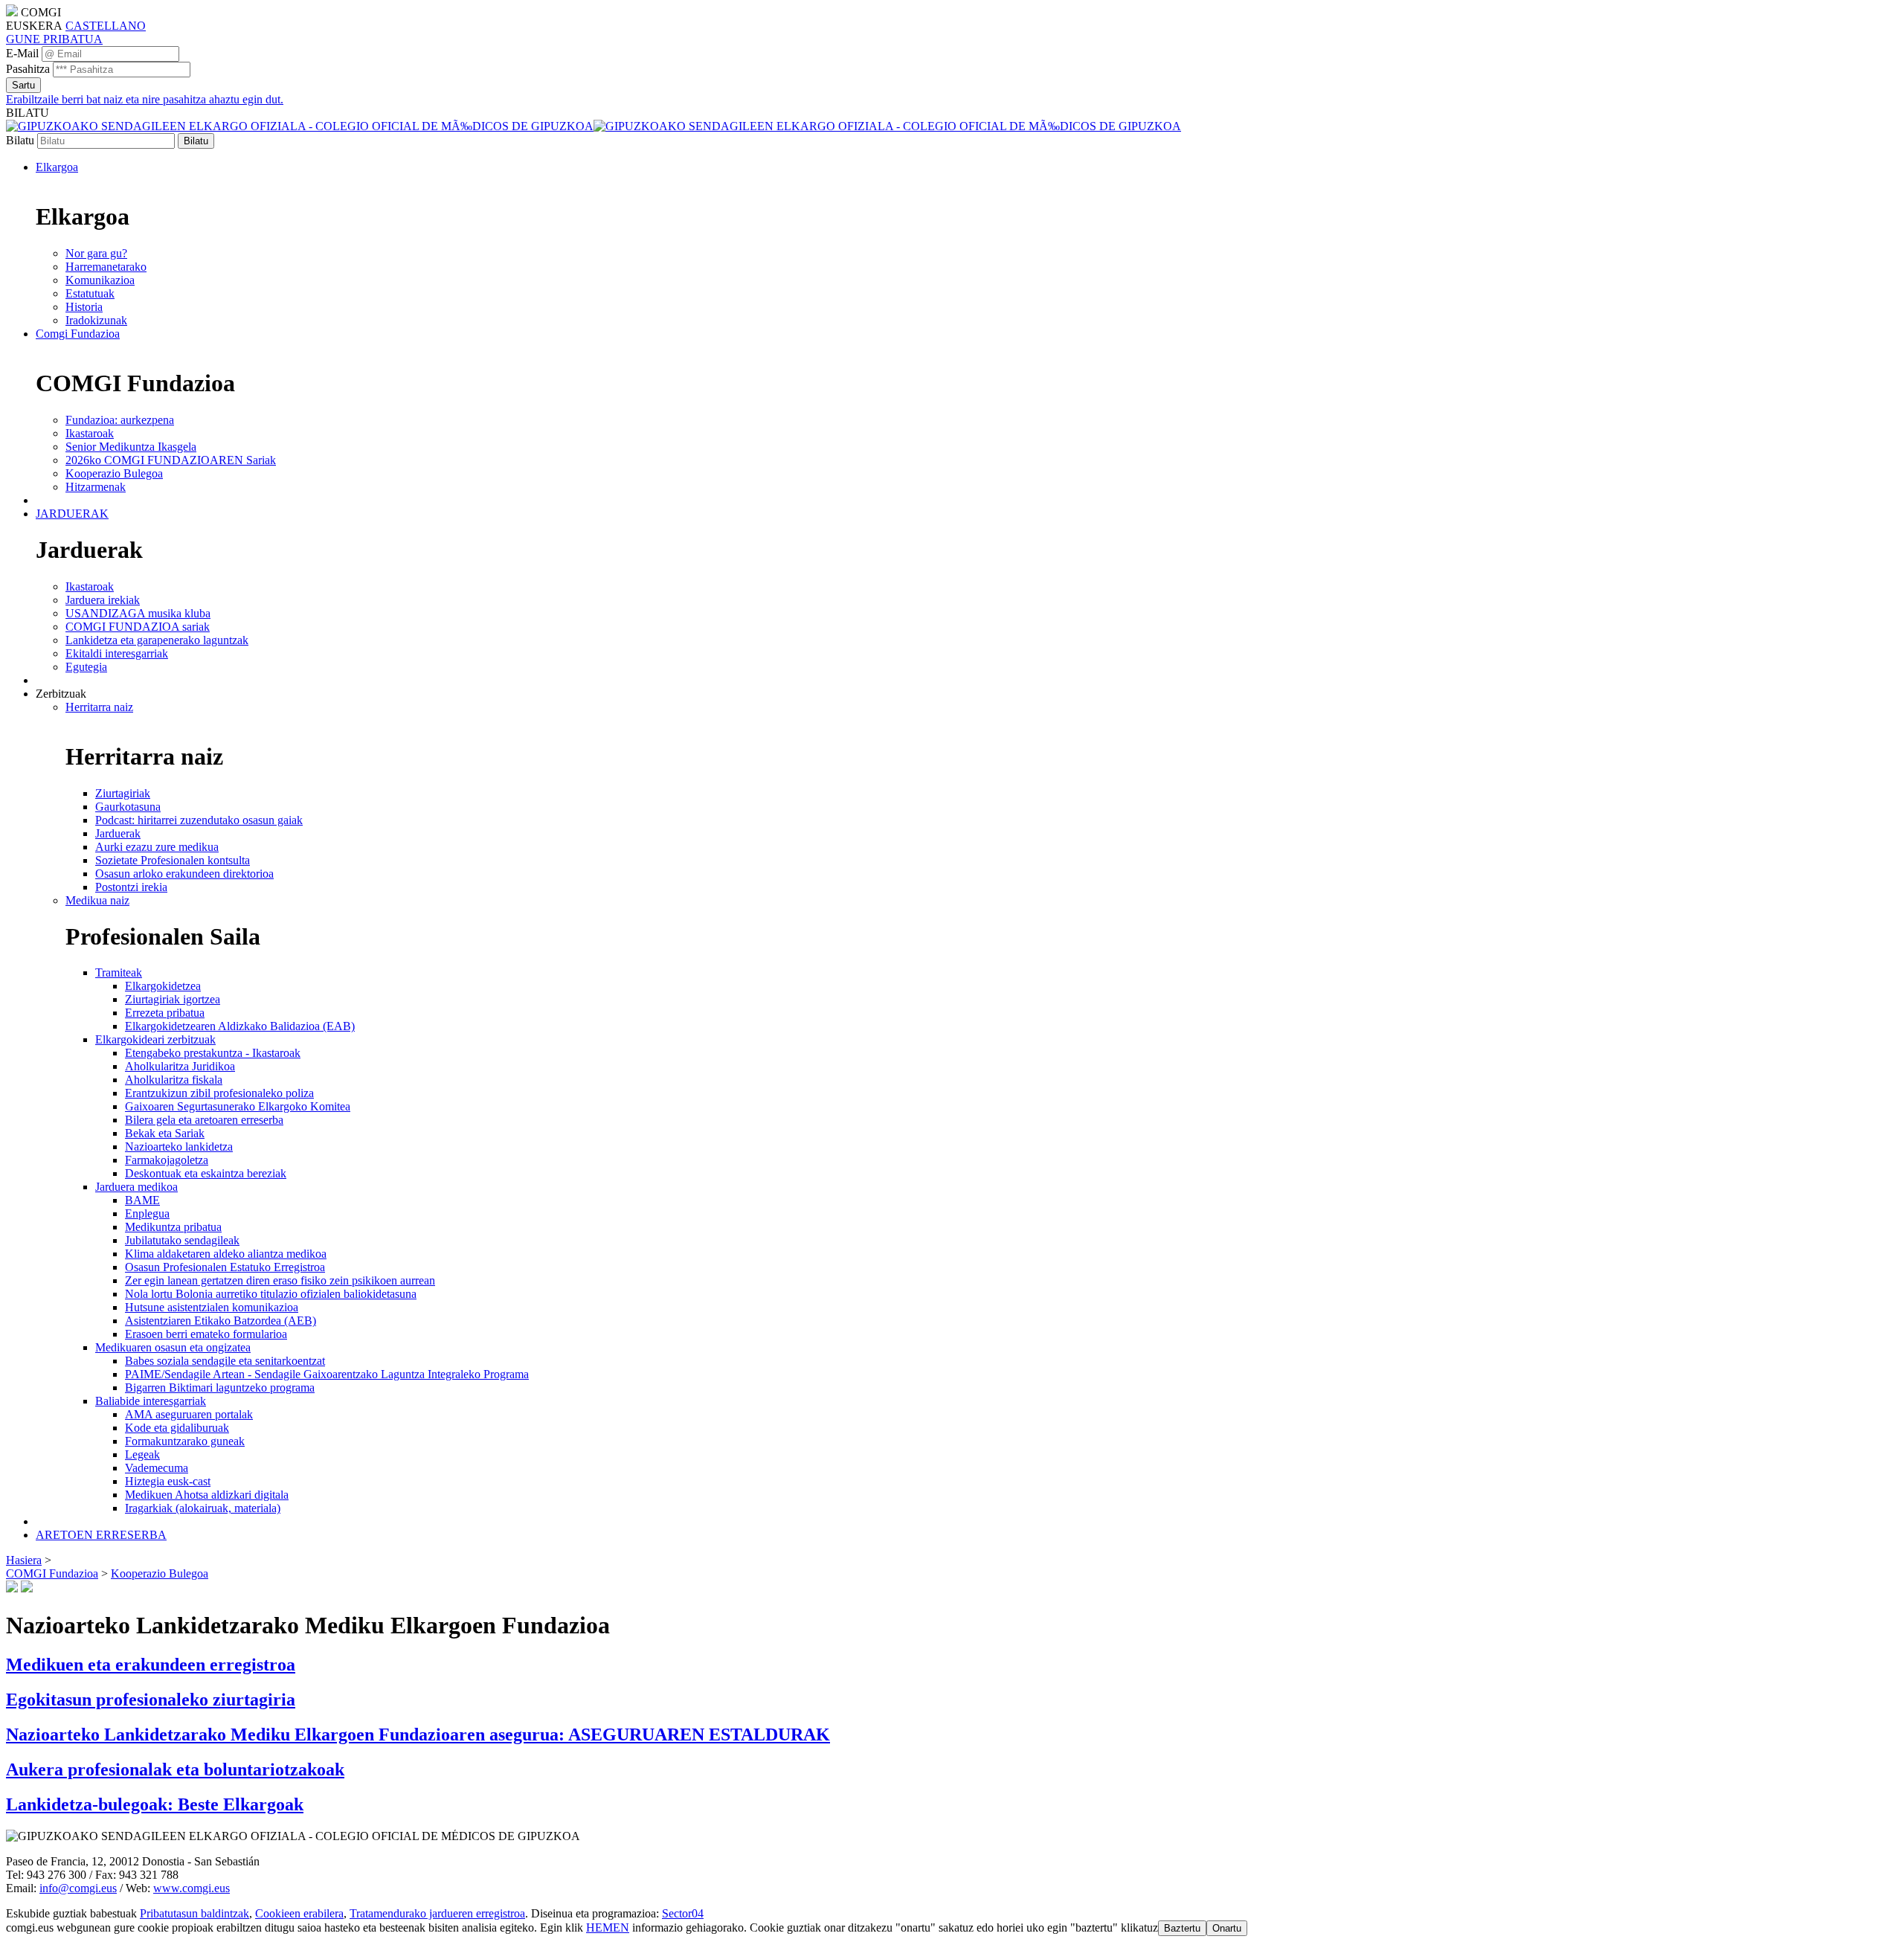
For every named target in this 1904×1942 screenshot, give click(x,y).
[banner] (594, 126)
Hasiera (24, 1560)
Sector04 (683, 1913)
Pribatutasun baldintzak (194, 1913)
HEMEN (608, 1927)
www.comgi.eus (192, 1888)
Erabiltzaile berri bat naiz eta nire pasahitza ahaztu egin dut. (145, 99)
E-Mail (22, 53)
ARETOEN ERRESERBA (101, 1535)
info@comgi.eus (78, 1888)
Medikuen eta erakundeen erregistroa (151, 1665)
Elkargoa (57, 167)
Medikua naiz (97, 900)
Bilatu (20, 140)
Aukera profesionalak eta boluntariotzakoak (175, 1769)
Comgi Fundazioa (78, 334)
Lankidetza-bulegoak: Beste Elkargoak (155, 1804)
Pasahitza (28, 69)
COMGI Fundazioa (52, 1573)
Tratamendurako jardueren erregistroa (437, 1913)
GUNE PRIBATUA (54, 39)
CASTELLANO (106, 26)
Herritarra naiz (99, 707)
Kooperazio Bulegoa (160, 1573)
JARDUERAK (72, 514)
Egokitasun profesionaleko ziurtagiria (151, 1700)
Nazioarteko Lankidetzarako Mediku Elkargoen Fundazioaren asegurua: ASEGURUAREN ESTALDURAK (418, 1734)
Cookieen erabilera (299, 1913)
